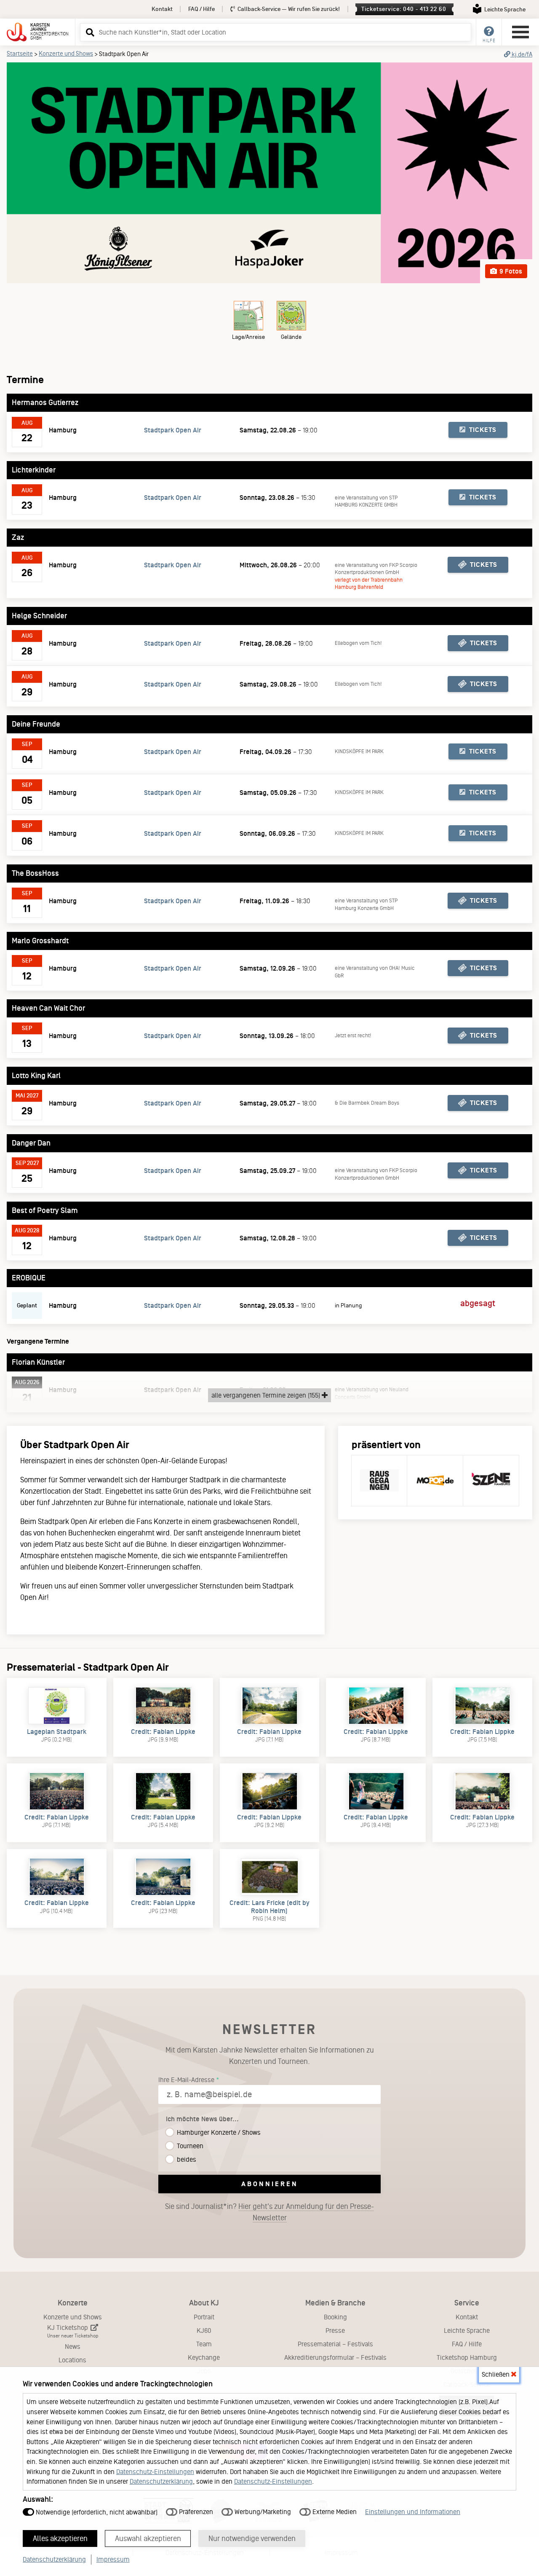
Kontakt (162, 9)
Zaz (18, 537)
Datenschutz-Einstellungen (155, 2472)
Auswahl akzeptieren (148, 2538)
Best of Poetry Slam (45, 1210)
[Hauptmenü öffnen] (520, 32)
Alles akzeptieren (60, 2538)
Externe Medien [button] (334, 2512)
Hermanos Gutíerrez (45, 402)
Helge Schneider (39, 616)
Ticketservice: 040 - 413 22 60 (404, 9)
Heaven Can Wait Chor (48, 1008)
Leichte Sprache (467, 2330)
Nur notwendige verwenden (252, 2538)
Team (204, 2344)
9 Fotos (510, 271)
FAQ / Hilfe (201, 9)
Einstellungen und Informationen (413, 2512)
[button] (89, 32)
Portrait (204, 2317)
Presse (335, 2330)
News (73, 2347)
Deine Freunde (36, 724)
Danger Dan (31, 1143)
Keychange (204, 2357)
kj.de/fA (521, 54)
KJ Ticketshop (73, 2331)
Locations (72, 2360)
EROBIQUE (29, 1278)
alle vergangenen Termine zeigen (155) (267, 1395)
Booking (335, 2317)
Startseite (20, 54)
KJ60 (204, 2330)
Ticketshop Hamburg (467, 2357)
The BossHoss (35, 873)
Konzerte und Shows (66, 54)
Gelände (291, 337)
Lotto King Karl (36, 1076)
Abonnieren (270, 2184)
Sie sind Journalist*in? (269, 2212)
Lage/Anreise (248, 337)
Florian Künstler (38, 1362)
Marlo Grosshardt (40, 941)
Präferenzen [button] (195, 2512)
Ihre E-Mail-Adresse (186, 2080)
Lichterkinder (34, 470)
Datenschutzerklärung (161, 2481)
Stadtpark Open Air (173, 430)
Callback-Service (288, 9)
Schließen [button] (496, 2374)
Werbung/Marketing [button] (262, 2512)
